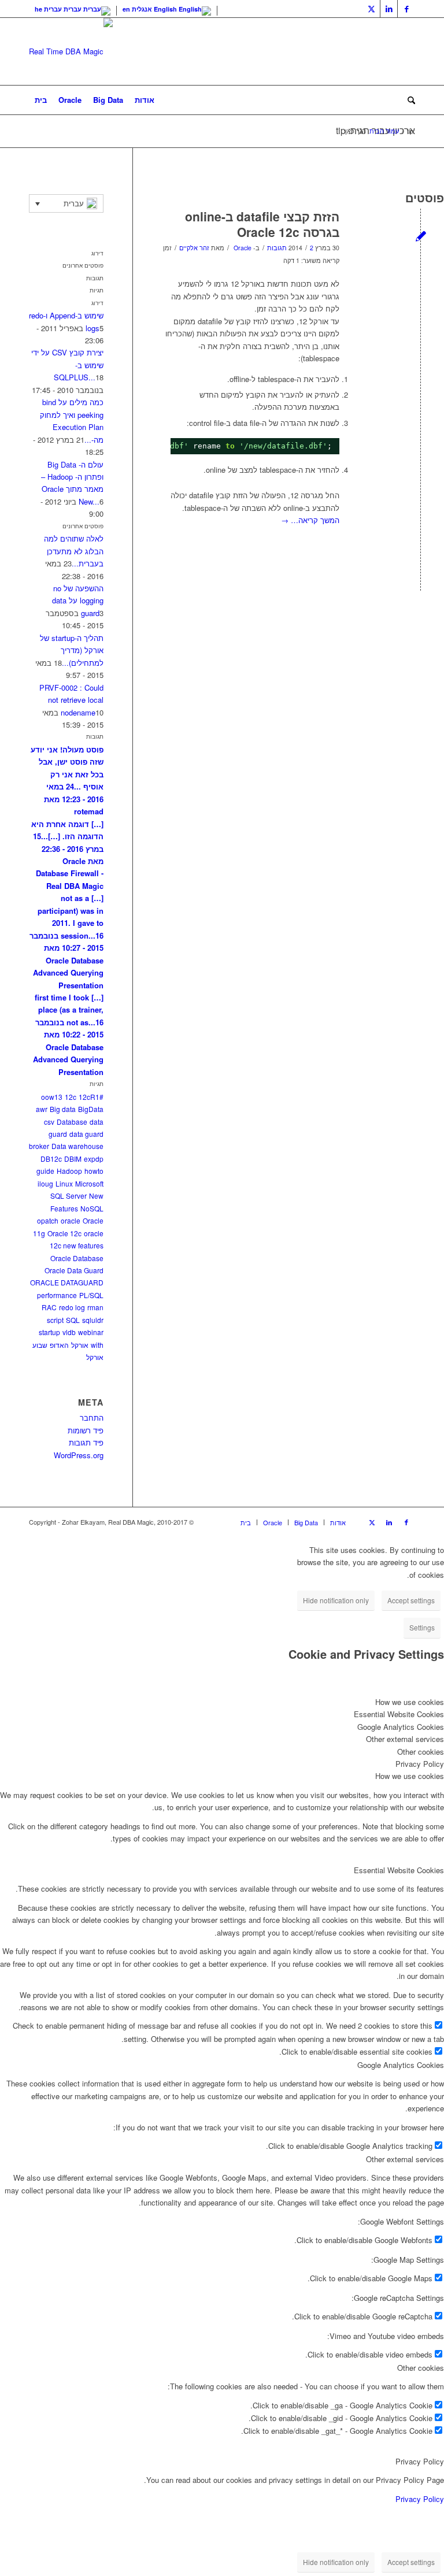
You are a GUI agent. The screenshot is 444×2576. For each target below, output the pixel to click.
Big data (63, 1109)
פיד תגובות (86, 1442)
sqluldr (93, 1320)
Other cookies (421, 2368)
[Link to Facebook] (406, 9)
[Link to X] (371, 9)
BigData (91, 1109)
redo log (72, 1307)
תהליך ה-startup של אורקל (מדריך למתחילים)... (72, 650)
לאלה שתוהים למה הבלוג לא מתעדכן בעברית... (74, 551)
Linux (64, 1183)
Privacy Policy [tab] (420, 1764)
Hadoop (69, 1171)
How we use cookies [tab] (410, 1702)
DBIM (73, 1159)
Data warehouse (77, 1146)
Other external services (405, 2159)
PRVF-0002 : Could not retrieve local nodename (71, 700)
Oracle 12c (64, 1233)
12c (71, 1097)
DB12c (51, 1159)
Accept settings (411, 1600)
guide (45, 1171)
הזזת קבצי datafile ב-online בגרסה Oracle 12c (262, 224)
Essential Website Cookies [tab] (399, 1714)
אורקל (80, 1345)
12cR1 (89, 1097)
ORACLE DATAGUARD (67, 1282)
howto (94, 1171)
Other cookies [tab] (421, 1752)
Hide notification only (336, 1600)
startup (49, 1332)
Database (72, 1122)
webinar (91, 1332)
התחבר (92, 1417)
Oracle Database (77, 1258)
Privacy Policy (420, 2461)
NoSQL (92, 1208)
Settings (422, 1627)
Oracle (243, 248)
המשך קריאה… (310, 520)
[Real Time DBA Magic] (71, 51)
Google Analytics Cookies (401, 2065)
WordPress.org (79, 1455)
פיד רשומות (86, 1430)
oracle (71, 1220)
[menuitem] (41, 100)
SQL (73, 1320)
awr (42, 1109)
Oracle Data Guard (74, 1270)
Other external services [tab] (405, 1739)
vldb (69, 1332)
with (97, 1345)
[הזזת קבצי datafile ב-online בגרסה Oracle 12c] (421, 236)
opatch (48, 1220)
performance (57, 1295)
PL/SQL (91, 1295)
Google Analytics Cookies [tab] (401, 1727)
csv (49, 1122)
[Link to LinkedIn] (389, 9)
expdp (94, 1159)
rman (95, 1307)
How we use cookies (410, 1776)
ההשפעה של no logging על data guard (78, 601)
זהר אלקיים (194, 248)
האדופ (59, 1345)
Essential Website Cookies (399, 1870)
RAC (49, 1307)
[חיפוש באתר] (408, 100)
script (55, 1320)
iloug (45, 1183)
